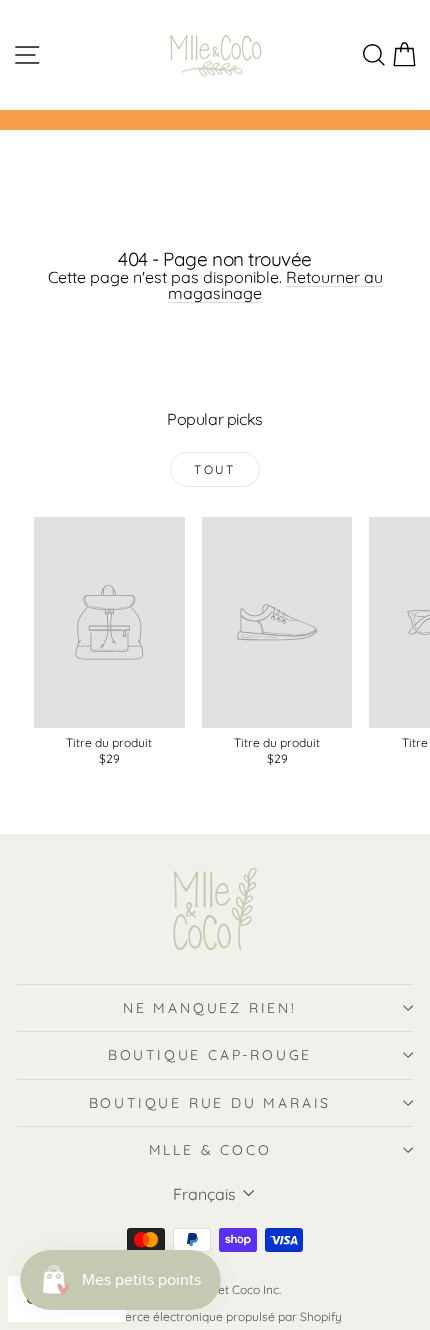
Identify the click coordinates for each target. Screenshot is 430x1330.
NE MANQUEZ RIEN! (210, 1008)
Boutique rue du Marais (210, 1103)
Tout (215, 469)
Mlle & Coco (210, 1150)
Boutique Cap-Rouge (210, 1055)
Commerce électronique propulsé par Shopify (215, 1316)
